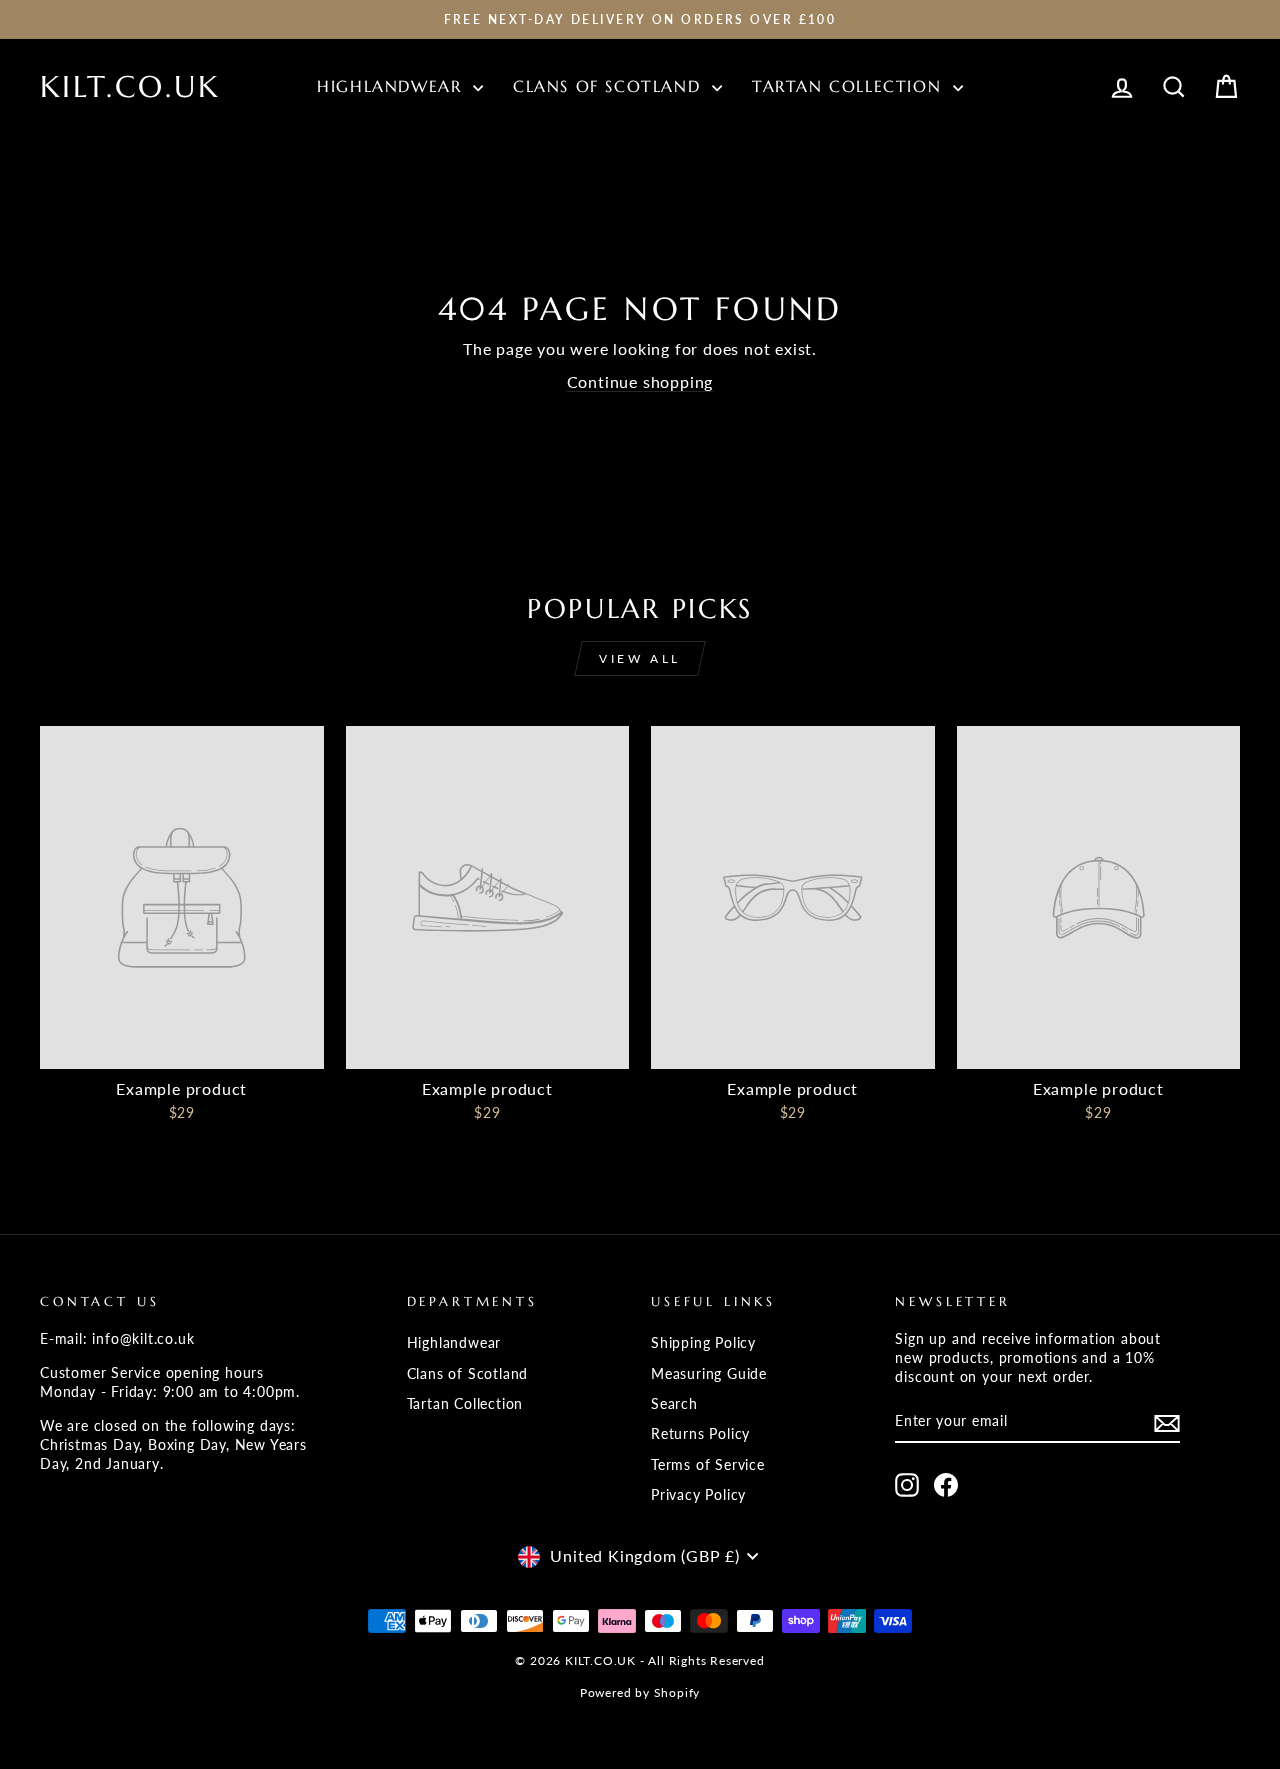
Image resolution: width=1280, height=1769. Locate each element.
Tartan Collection (850, 86)
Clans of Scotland (610, 86)
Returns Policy (700, 1434)
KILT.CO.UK (130, 86)
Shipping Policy (703, 1343)
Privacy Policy (698, 1495)
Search (674, 1404)
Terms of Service (708, 1465)
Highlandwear (392, 86)
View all (640, 658)
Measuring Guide (709, 1374)
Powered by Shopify (640, 1692)
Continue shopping (640, 381)
